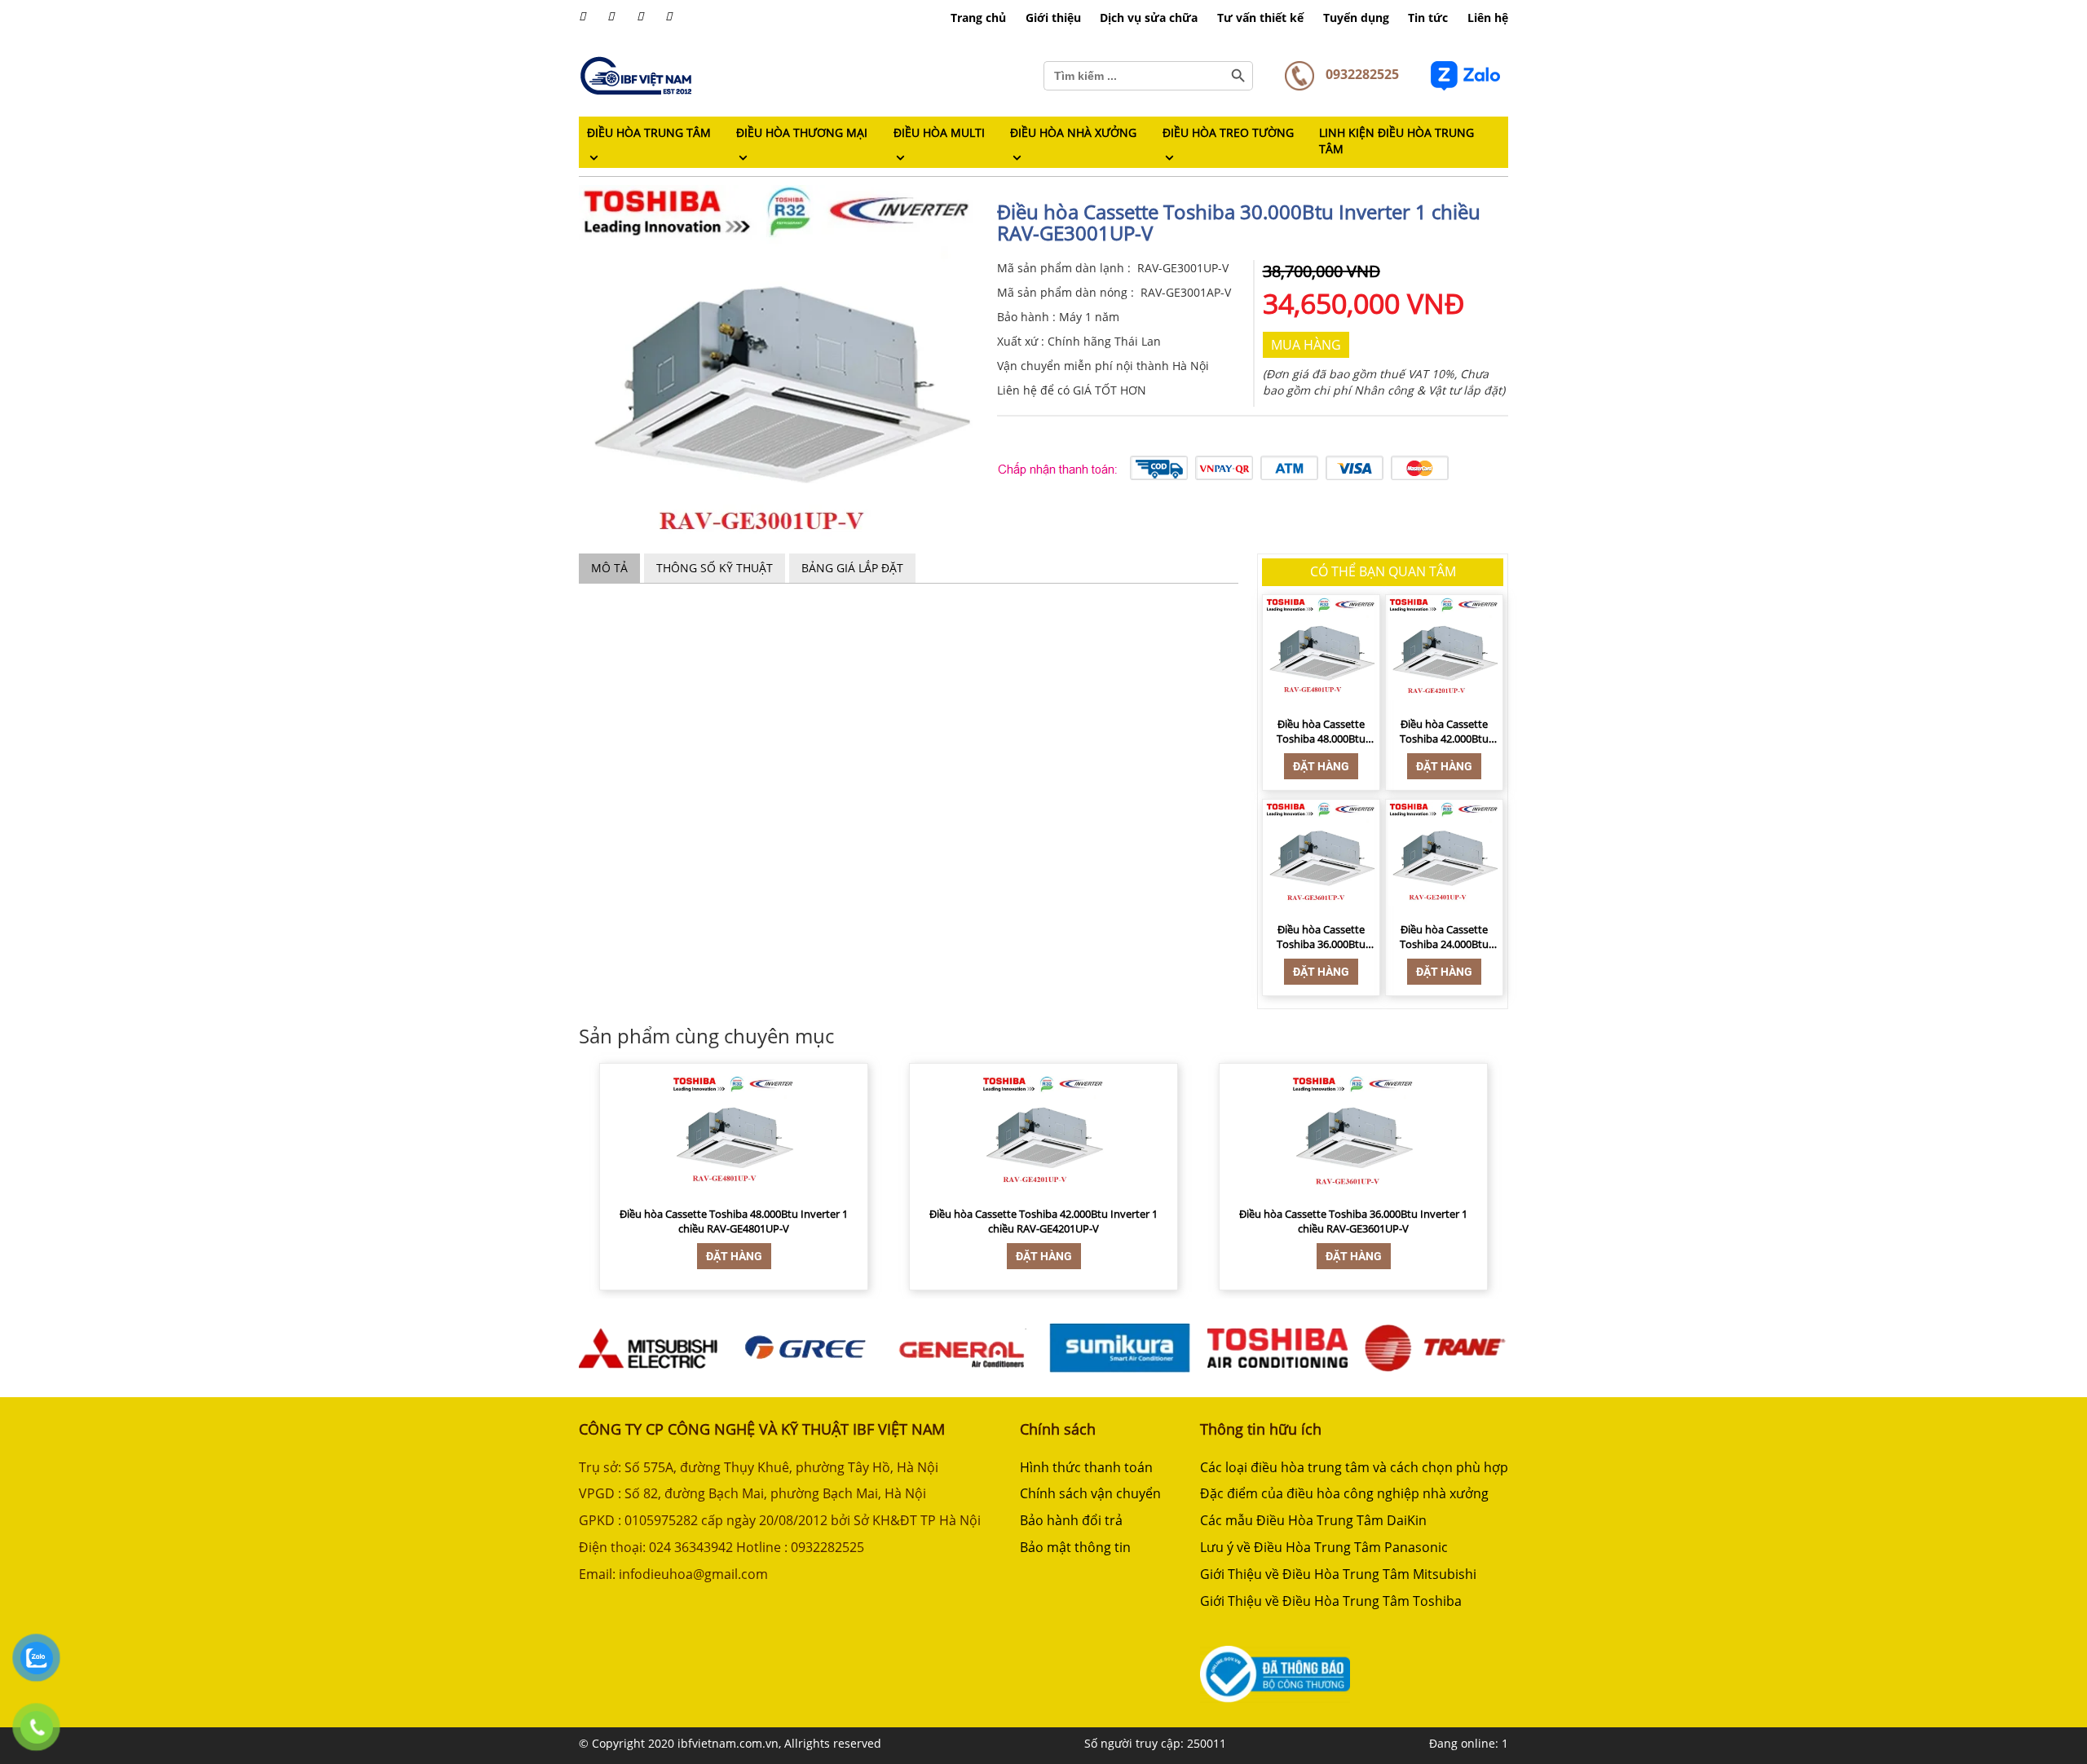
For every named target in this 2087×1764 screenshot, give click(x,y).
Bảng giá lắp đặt (852, 568)
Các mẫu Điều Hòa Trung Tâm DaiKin (1313, 1520)
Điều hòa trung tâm (649, 132)
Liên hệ (1488, 18)
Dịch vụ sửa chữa (1149, 18)
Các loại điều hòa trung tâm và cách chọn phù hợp (1354, 1467)
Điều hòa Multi (939, 132)
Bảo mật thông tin (1075, 1547)
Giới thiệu (1053, 18)
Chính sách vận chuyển (1090, 1493)
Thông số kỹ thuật (715, 568)
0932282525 (1361, 74)
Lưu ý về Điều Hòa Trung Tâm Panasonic (1324, 1547)
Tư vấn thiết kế (1260, 18)
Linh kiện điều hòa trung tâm (1396, 141)
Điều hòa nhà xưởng (1073, 132)
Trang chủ (978, 18)
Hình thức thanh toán (1086, 1467)
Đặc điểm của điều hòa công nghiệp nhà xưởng (1344, 1493)
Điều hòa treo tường (1228, 132)
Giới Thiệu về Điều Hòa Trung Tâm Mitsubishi (1338, 1574)
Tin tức (1428, 18)
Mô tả (609, 568)
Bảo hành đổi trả (1071, 1520)
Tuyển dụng (1356, 18)
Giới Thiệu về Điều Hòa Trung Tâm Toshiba (1331, 1601)
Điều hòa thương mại (802, 132)
